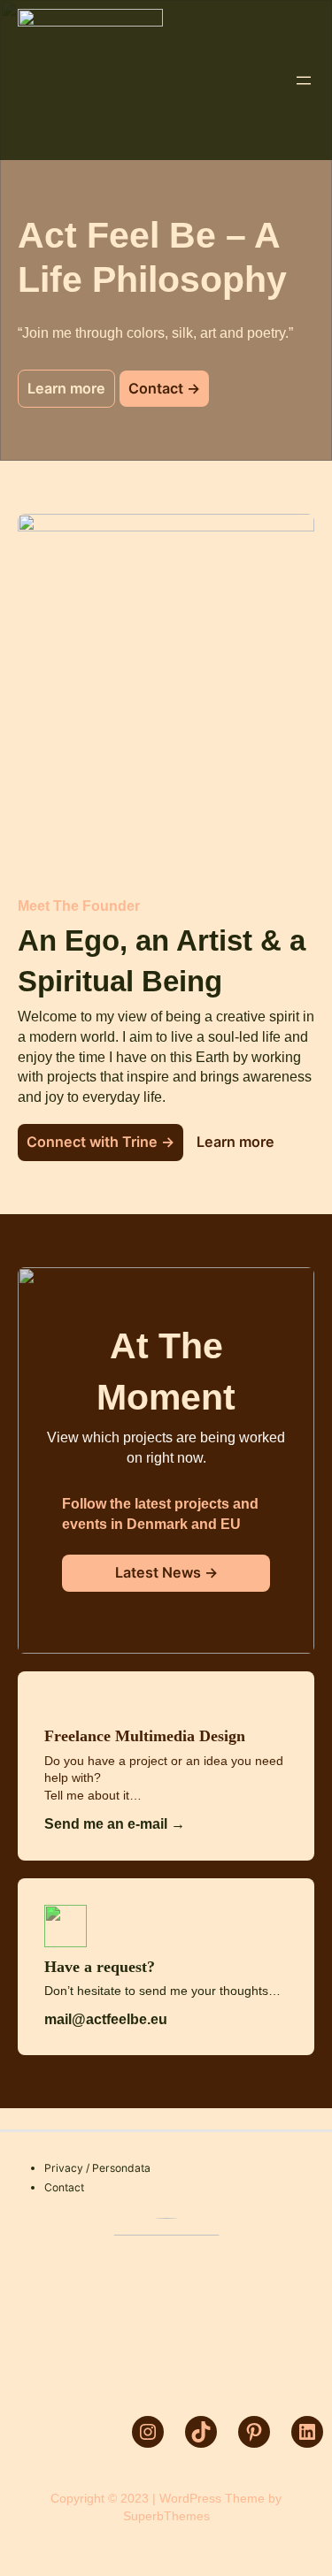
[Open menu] (304, 80)
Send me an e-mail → (115, 1823)
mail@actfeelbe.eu (106, 2019)
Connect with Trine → (100, 1142)
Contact (64, 2187)
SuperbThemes (166, 2516)
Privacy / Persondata (97, 2168)
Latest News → (166, 1572)
